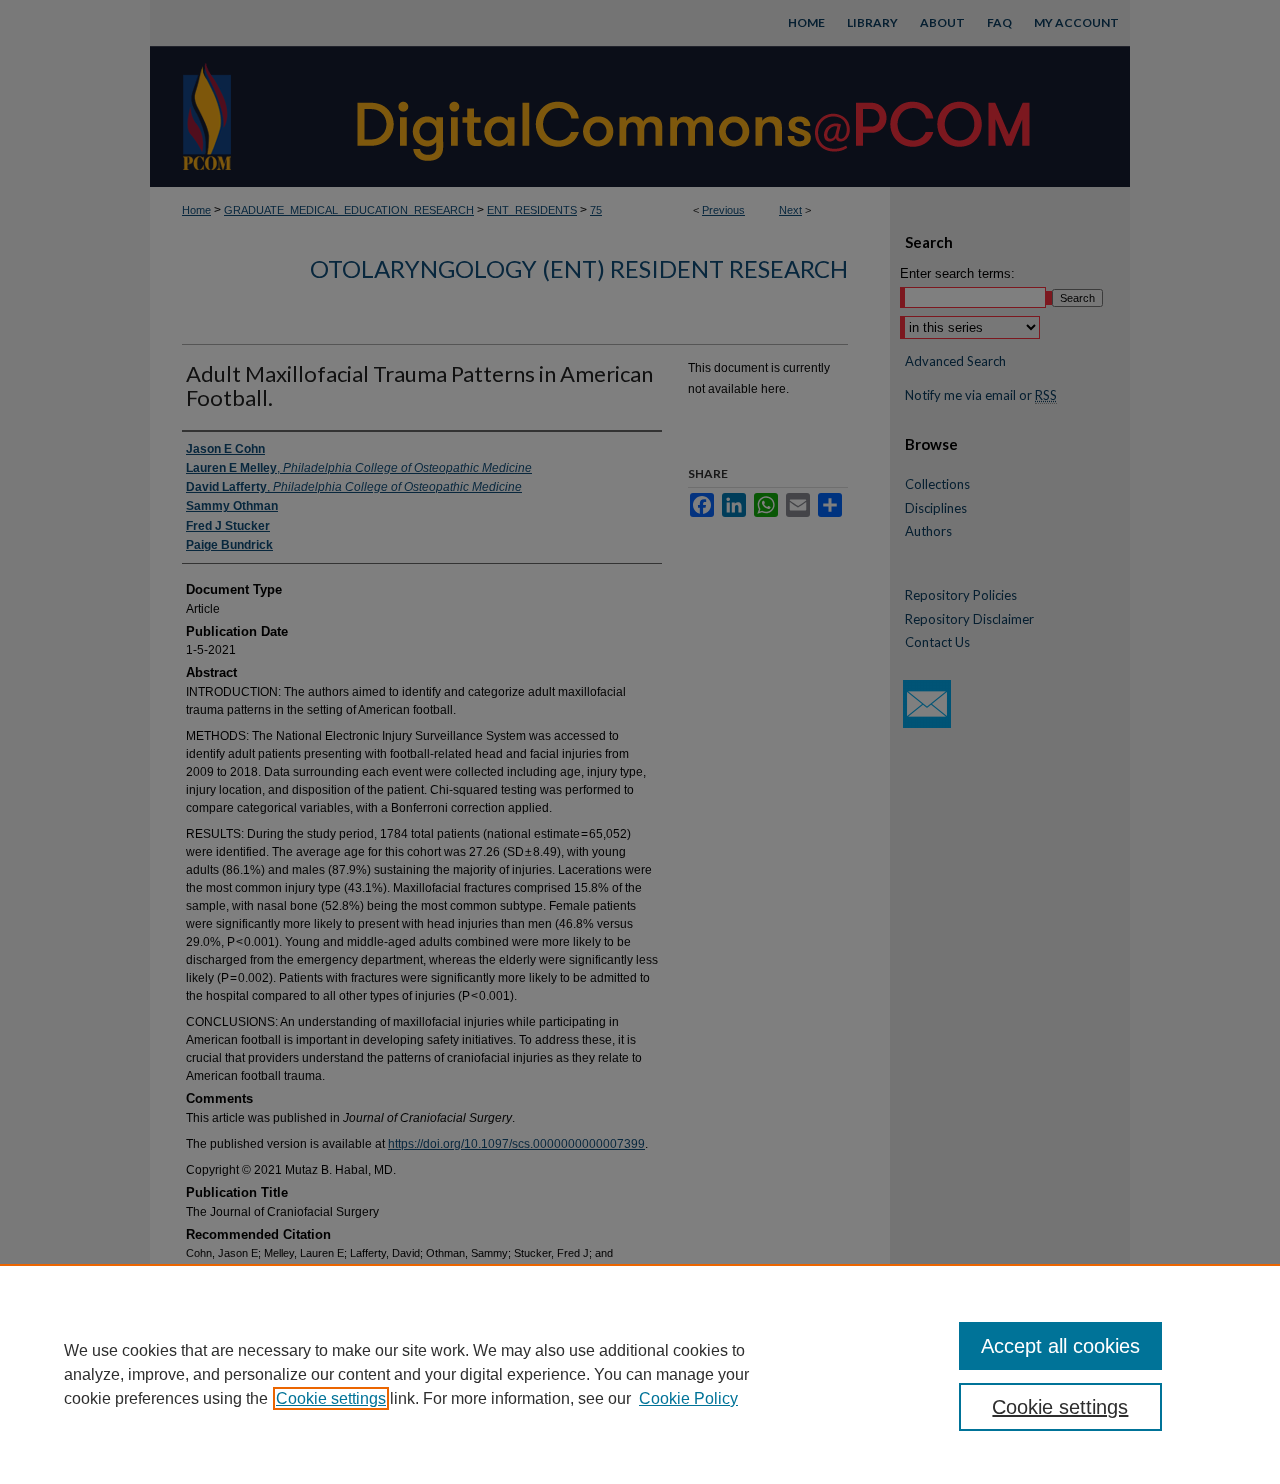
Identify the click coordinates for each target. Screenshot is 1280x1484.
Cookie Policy (688, 1398)
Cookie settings (331, 1398)
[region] (640, 1374)
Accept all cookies (1060, 1346)
